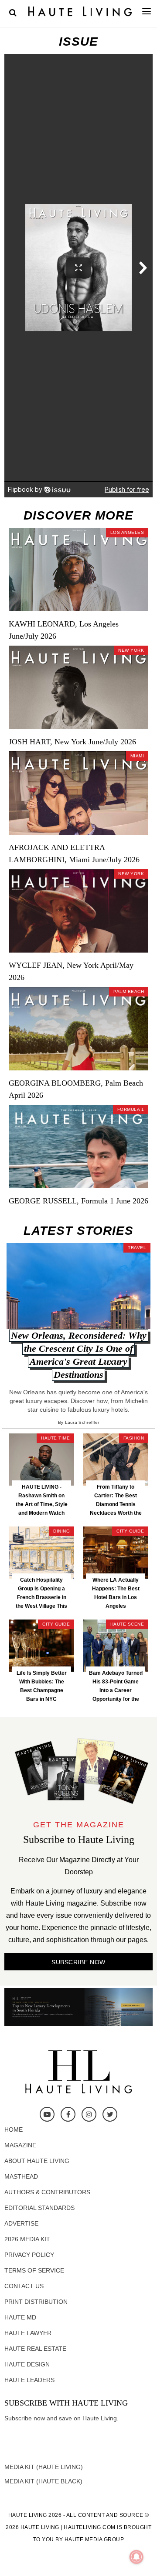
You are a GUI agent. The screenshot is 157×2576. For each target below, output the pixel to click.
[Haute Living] (80, 11)
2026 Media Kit (27, 2239)
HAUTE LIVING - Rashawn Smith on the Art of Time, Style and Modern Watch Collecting (42, 1504)
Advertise (21, 2223)
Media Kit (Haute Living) (44, 2467)
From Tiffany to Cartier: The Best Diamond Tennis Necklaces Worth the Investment (116, 1504)
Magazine (20, 2145)
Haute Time (55, 1438)
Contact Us (24, 2286)
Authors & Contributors (47, 2192)
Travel (137, 1248)
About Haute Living (37, 2161)
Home (14, 2129)
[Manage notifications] (137, 2557)
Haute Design (27, 2364)
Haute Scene (127, 1624)
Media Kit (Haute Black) (43, 2481)
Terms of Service (34, 2270)
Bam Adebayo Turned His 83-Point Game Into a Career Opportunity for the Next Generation (116, 1690)
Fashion (134, 1438)
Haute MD (20, 2317)
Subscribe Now (78, 1962)
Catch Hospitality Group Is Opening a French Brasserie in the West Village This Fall (41, 1597)
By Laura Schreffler (79, 1422)
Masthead (21, 2176)
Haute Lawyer (28, 2333)
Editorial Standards (39, 2208)
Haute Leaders (29, 2380)
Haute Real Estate (35, 2349)
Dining (61, 1531)
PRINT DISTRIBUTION (36, 2302)
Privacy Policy (29, 2255)
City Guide (130, 1531)
